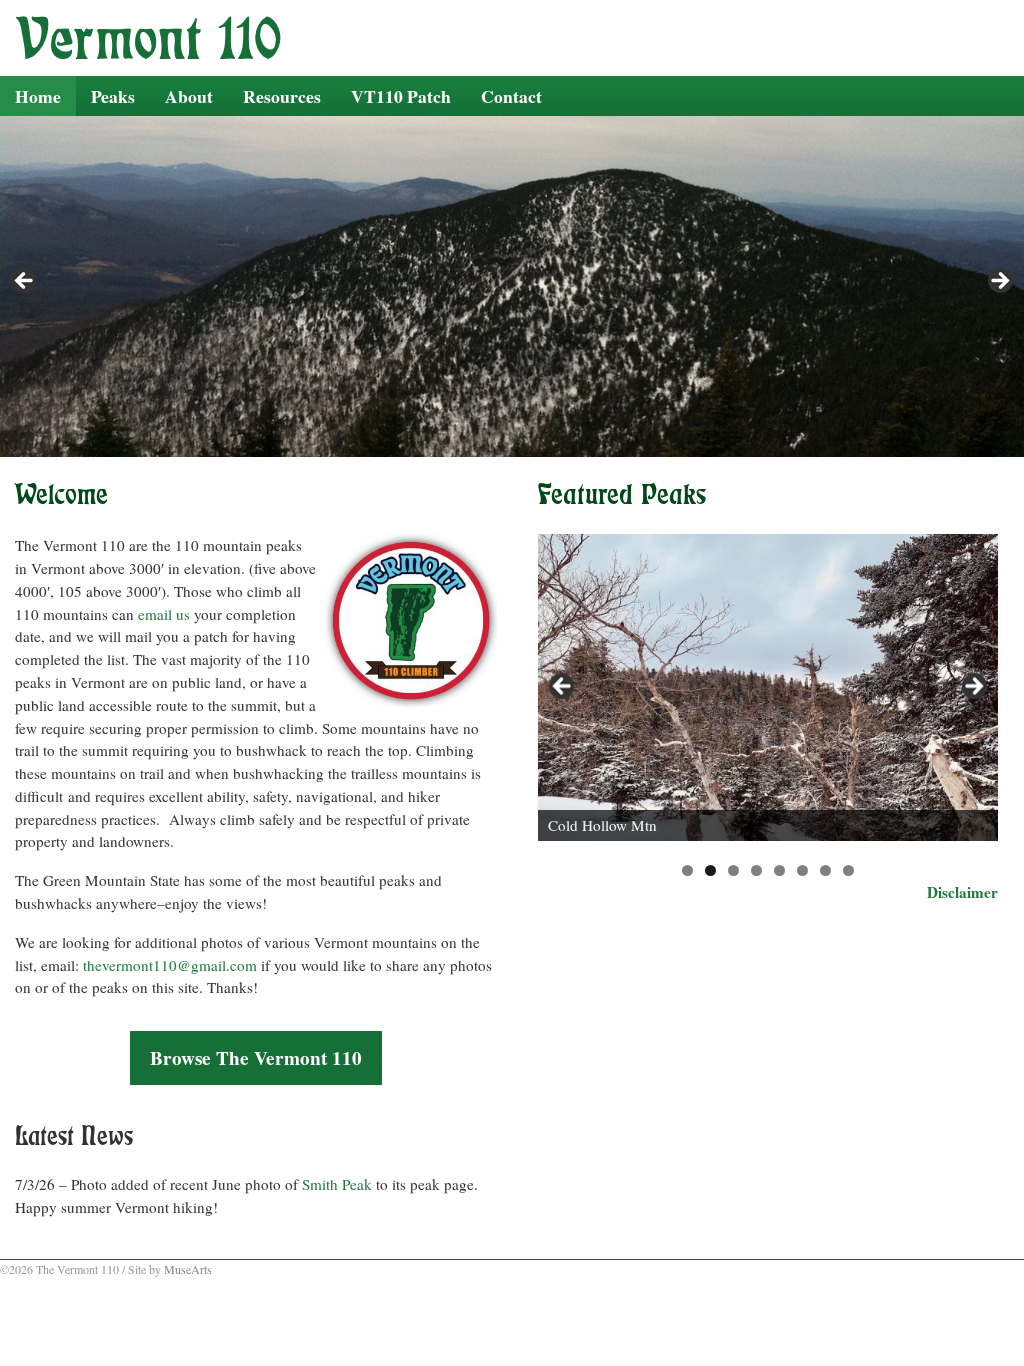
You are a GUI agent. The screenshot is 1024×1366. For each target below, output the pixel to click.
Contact (511, 96)
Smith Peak (337, 1184)
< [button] (563, 687)
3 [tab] (733, 870)
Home (38, 96)
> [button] (973, 687)
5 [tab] (779, 870)
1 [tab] (687, 870)
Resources (282, 96)
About (189, 96)
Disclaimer (962, 892)
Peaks (113, 96)
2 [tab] (710, 870)
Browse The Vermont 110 (256, 1058)
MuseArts (188, 1269)
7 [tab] (825, 870)
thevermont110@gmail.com (170, 965)
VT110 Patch (401, 96)
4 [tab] (756, 870)
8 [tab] (848, 870)
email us (164, 614)
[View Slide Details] (768, 687)
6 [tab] (802, 870)
